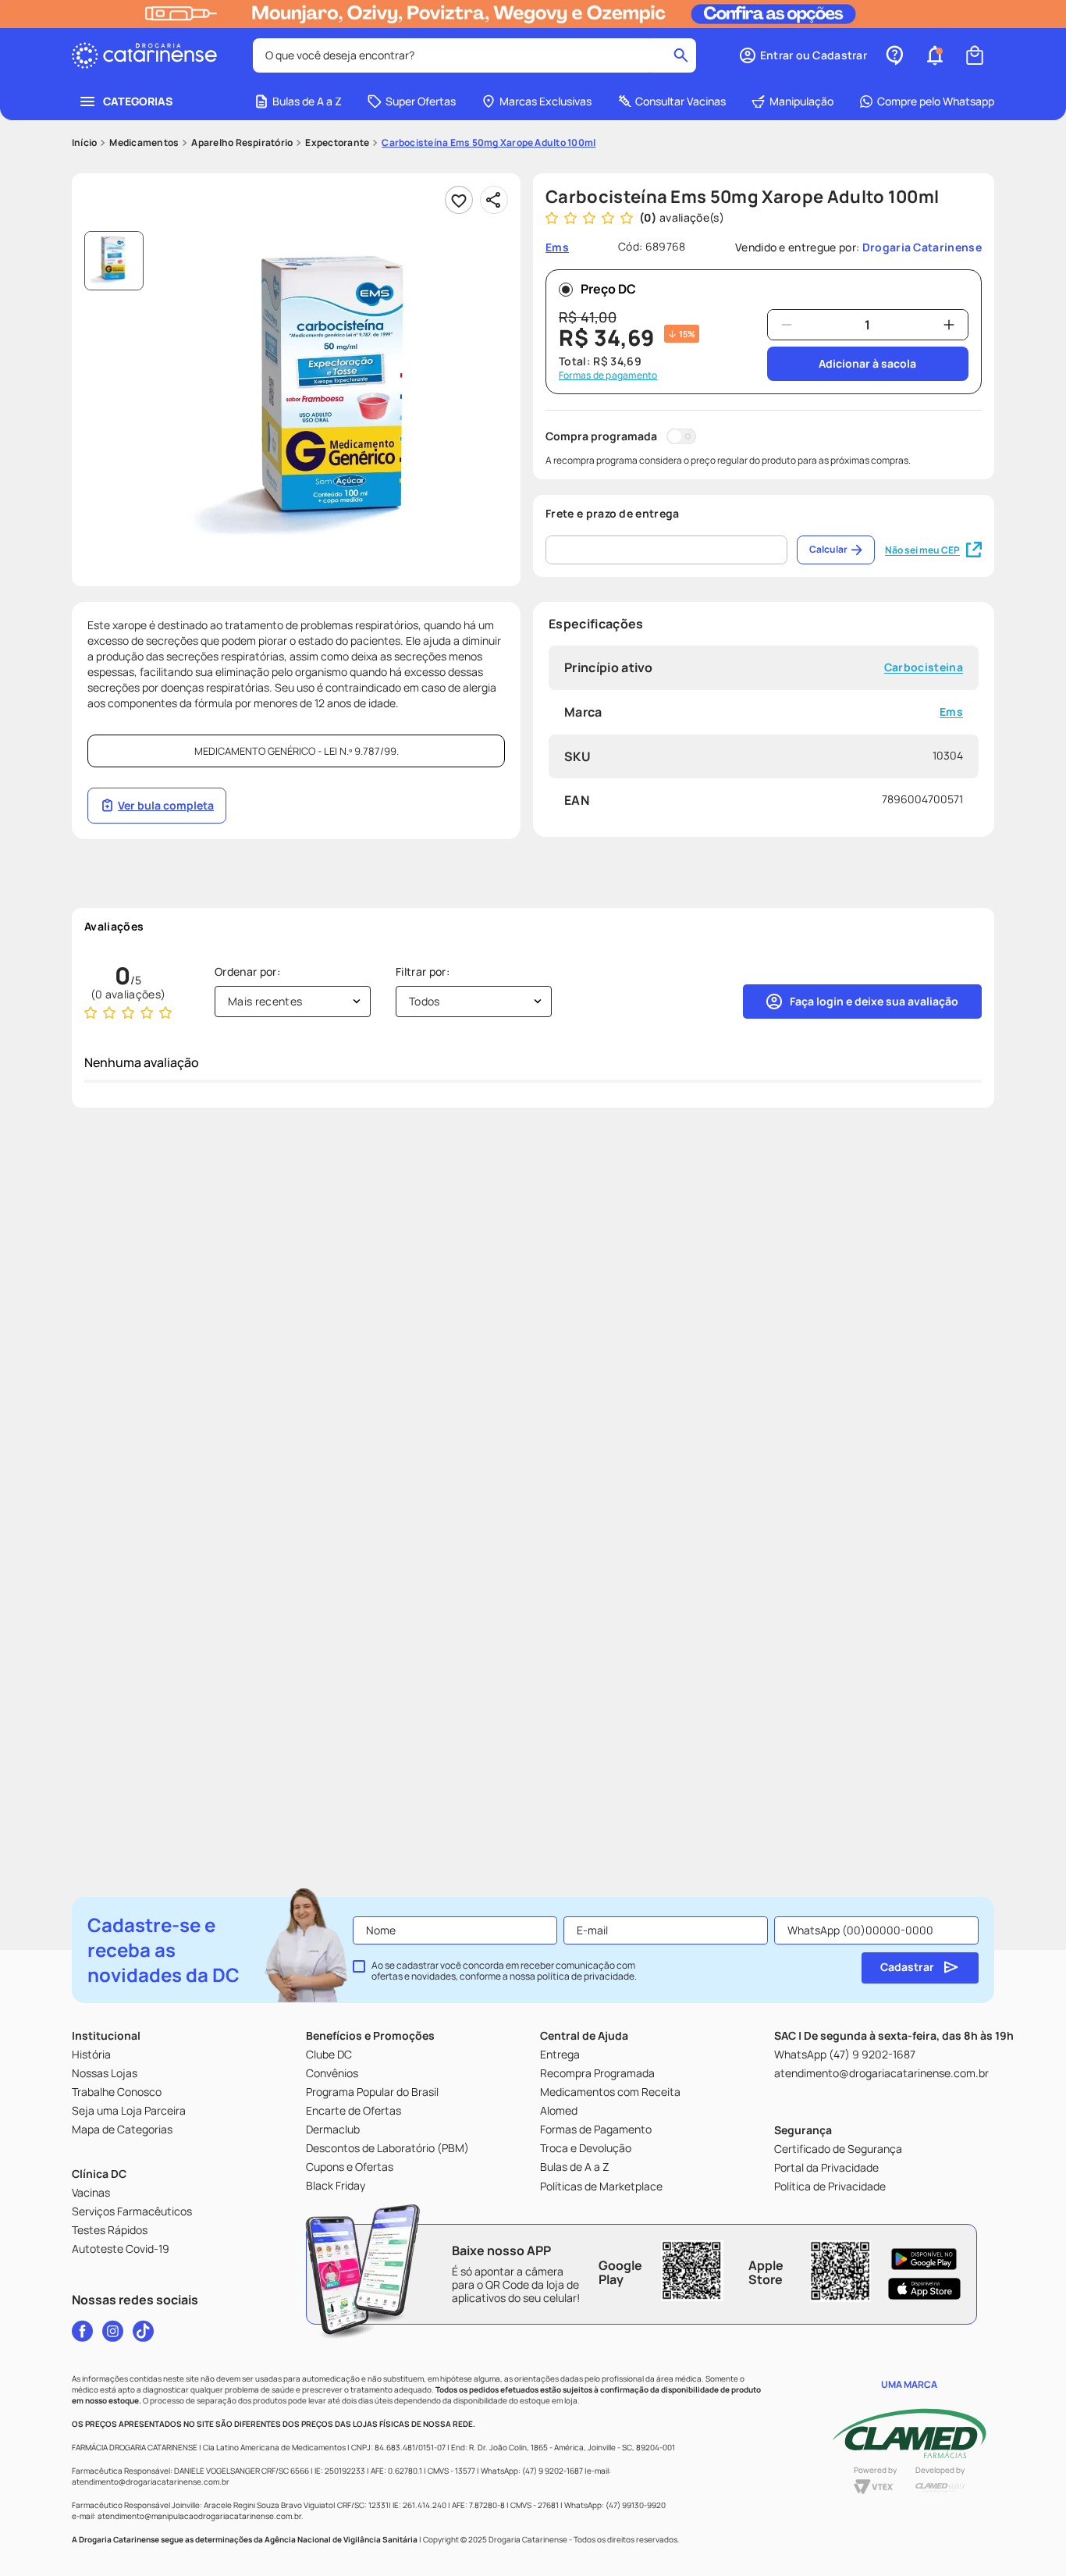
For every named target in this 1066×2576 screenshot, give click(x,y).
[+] (949, 325)
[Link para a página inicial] (84, 143)
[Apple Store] (924, 2289)
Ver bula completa (166, 805)
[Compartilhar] (494, 200)
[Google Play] (924, 2259)
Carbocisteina (924, 668)
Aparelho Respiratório (242, 143)
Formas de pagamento (608, 375)
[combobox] (474, 55)
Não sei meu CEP (922, 550)
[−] (787, 325)
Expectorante (337, 143)
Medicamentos (144, 143)
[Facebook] (82, 2331)
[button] (803, 55)
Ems (951, 712)
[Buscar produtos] (681, 55)
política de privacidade (586, 1976)
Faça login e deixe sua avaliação (874, 1001)
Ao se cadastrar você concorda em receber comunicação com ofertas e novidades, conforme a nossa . (504, 1971)
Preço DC (608, 289)
